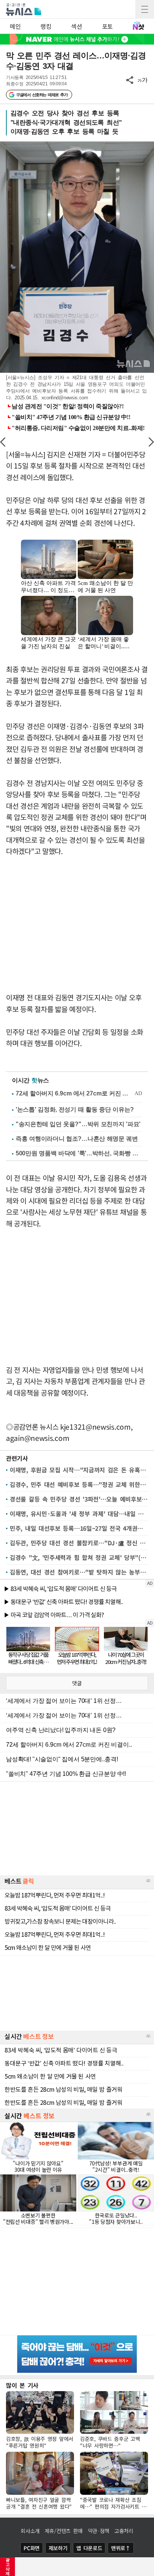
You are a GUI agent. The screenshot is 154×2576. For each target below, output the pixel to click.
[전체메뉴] (145, 9)
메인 (15, 26)
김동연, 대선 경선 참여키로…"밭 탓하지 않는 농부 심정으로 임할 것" (79, 1572)
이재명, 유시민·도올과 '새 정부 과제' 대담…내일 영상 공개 (79, 1513)
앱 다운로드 (89, 2548)
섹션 (76, 26)
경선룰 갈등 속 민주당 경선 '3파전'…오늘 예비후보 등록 (79, 1499)
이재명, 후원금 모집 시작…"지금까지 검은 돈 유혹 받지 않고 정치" (79, 1470)
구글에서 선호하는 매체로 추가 (42, 95)
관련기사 (17, 1458)
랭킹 (46, 26)
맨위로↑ (121, 2548)
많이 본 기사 (22, 2385)
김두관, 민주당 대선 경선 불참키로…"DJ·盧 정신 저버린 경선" (79, 1543)
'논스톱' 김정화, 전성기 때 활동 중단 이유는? (75, 1109)
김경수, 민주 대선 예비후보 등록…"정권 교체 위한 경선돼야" (79, 1484)
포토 (107, 26)
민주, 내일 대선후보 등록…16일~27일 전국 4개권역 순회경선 (79, 1528)
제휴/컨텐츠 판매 (64, 2531)
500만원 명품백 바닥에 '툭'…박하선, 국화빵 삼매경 (79, 1153)
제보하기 (58, 2548)
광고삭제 (8, 2567)
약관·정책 (99, 2531)
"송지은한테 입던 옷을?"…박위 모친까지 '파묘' (78, 1124)
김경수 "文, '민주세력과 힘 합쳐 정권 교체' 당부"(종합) (79, 1557)
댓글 (77, 1683)
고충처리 (124, 2531)
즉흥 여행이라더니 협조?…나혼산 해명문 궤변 (77, 1139)
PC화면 (32, 2548)
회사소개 (30, 2531)
